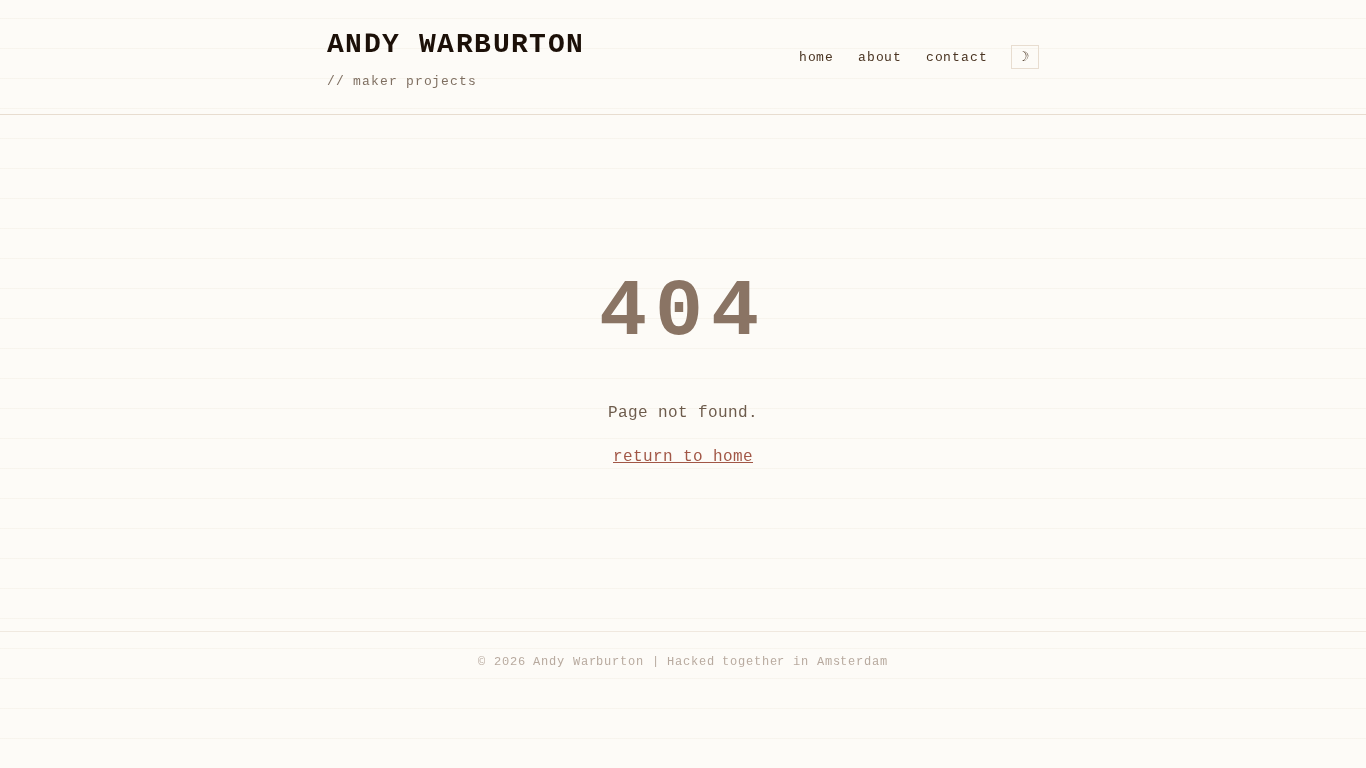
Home (816, 57)
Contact (957, 57)
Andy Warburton (456, 44)
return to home (683, 457)
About (880, 57)
